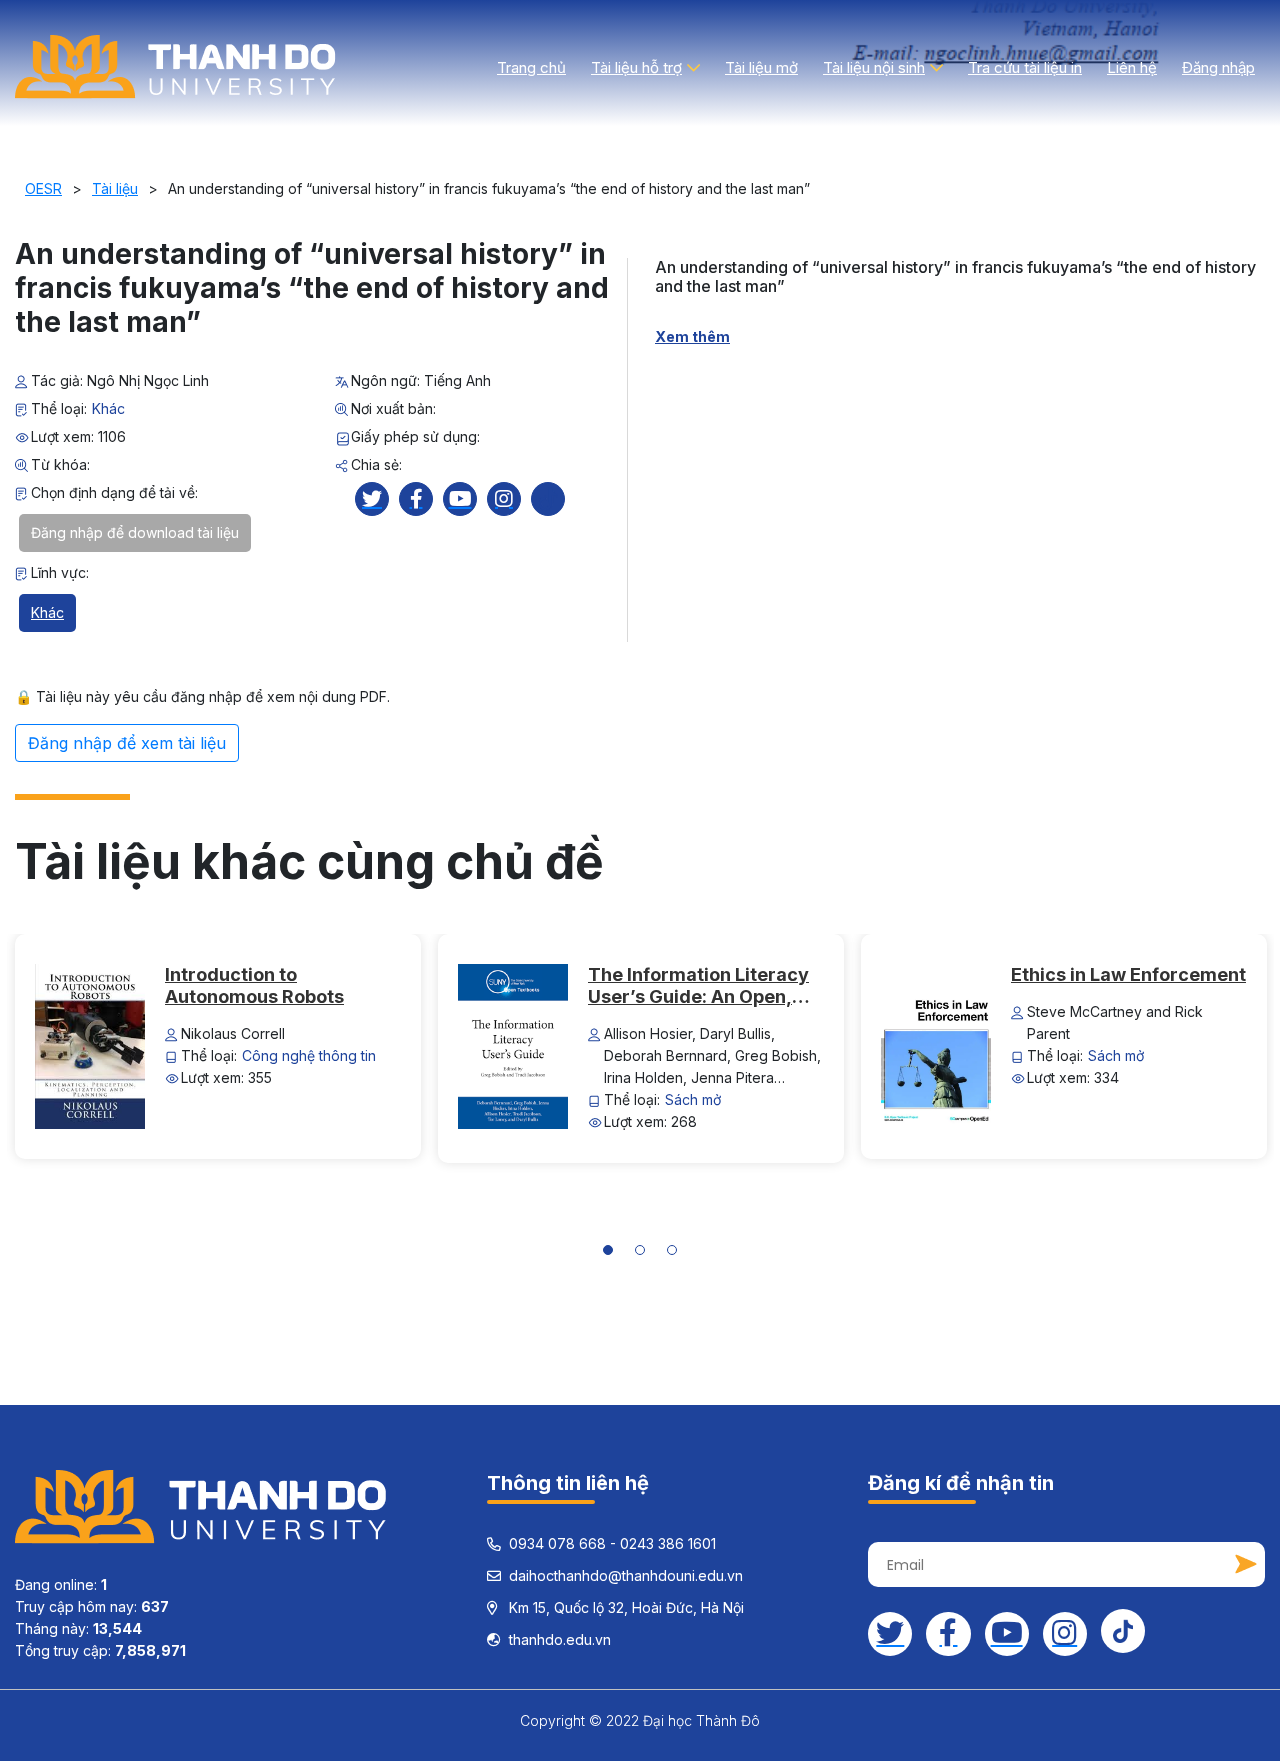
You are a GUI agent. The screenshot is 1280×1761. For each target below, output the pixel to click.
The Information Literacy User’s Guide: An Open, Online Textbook (698, 986)
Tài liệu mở (761, 67)
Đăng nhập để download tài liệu (135, 532)
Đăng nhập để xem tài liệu (127, 743)
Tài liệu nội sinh (874, 67)
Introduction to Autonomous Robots (254, 985)
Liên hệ (1132, 67)
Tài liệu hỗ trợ (636, 67)
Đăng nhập (1218, 67)
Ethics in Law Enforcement (1128, 974)
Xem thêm (692, 336)
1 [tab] (614, 1253)
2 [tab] (648, 1253)
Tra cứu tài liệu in (1025, 67)
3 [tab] (680, 1253)
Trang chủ (531, 67)
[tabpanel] (218, 1046)
